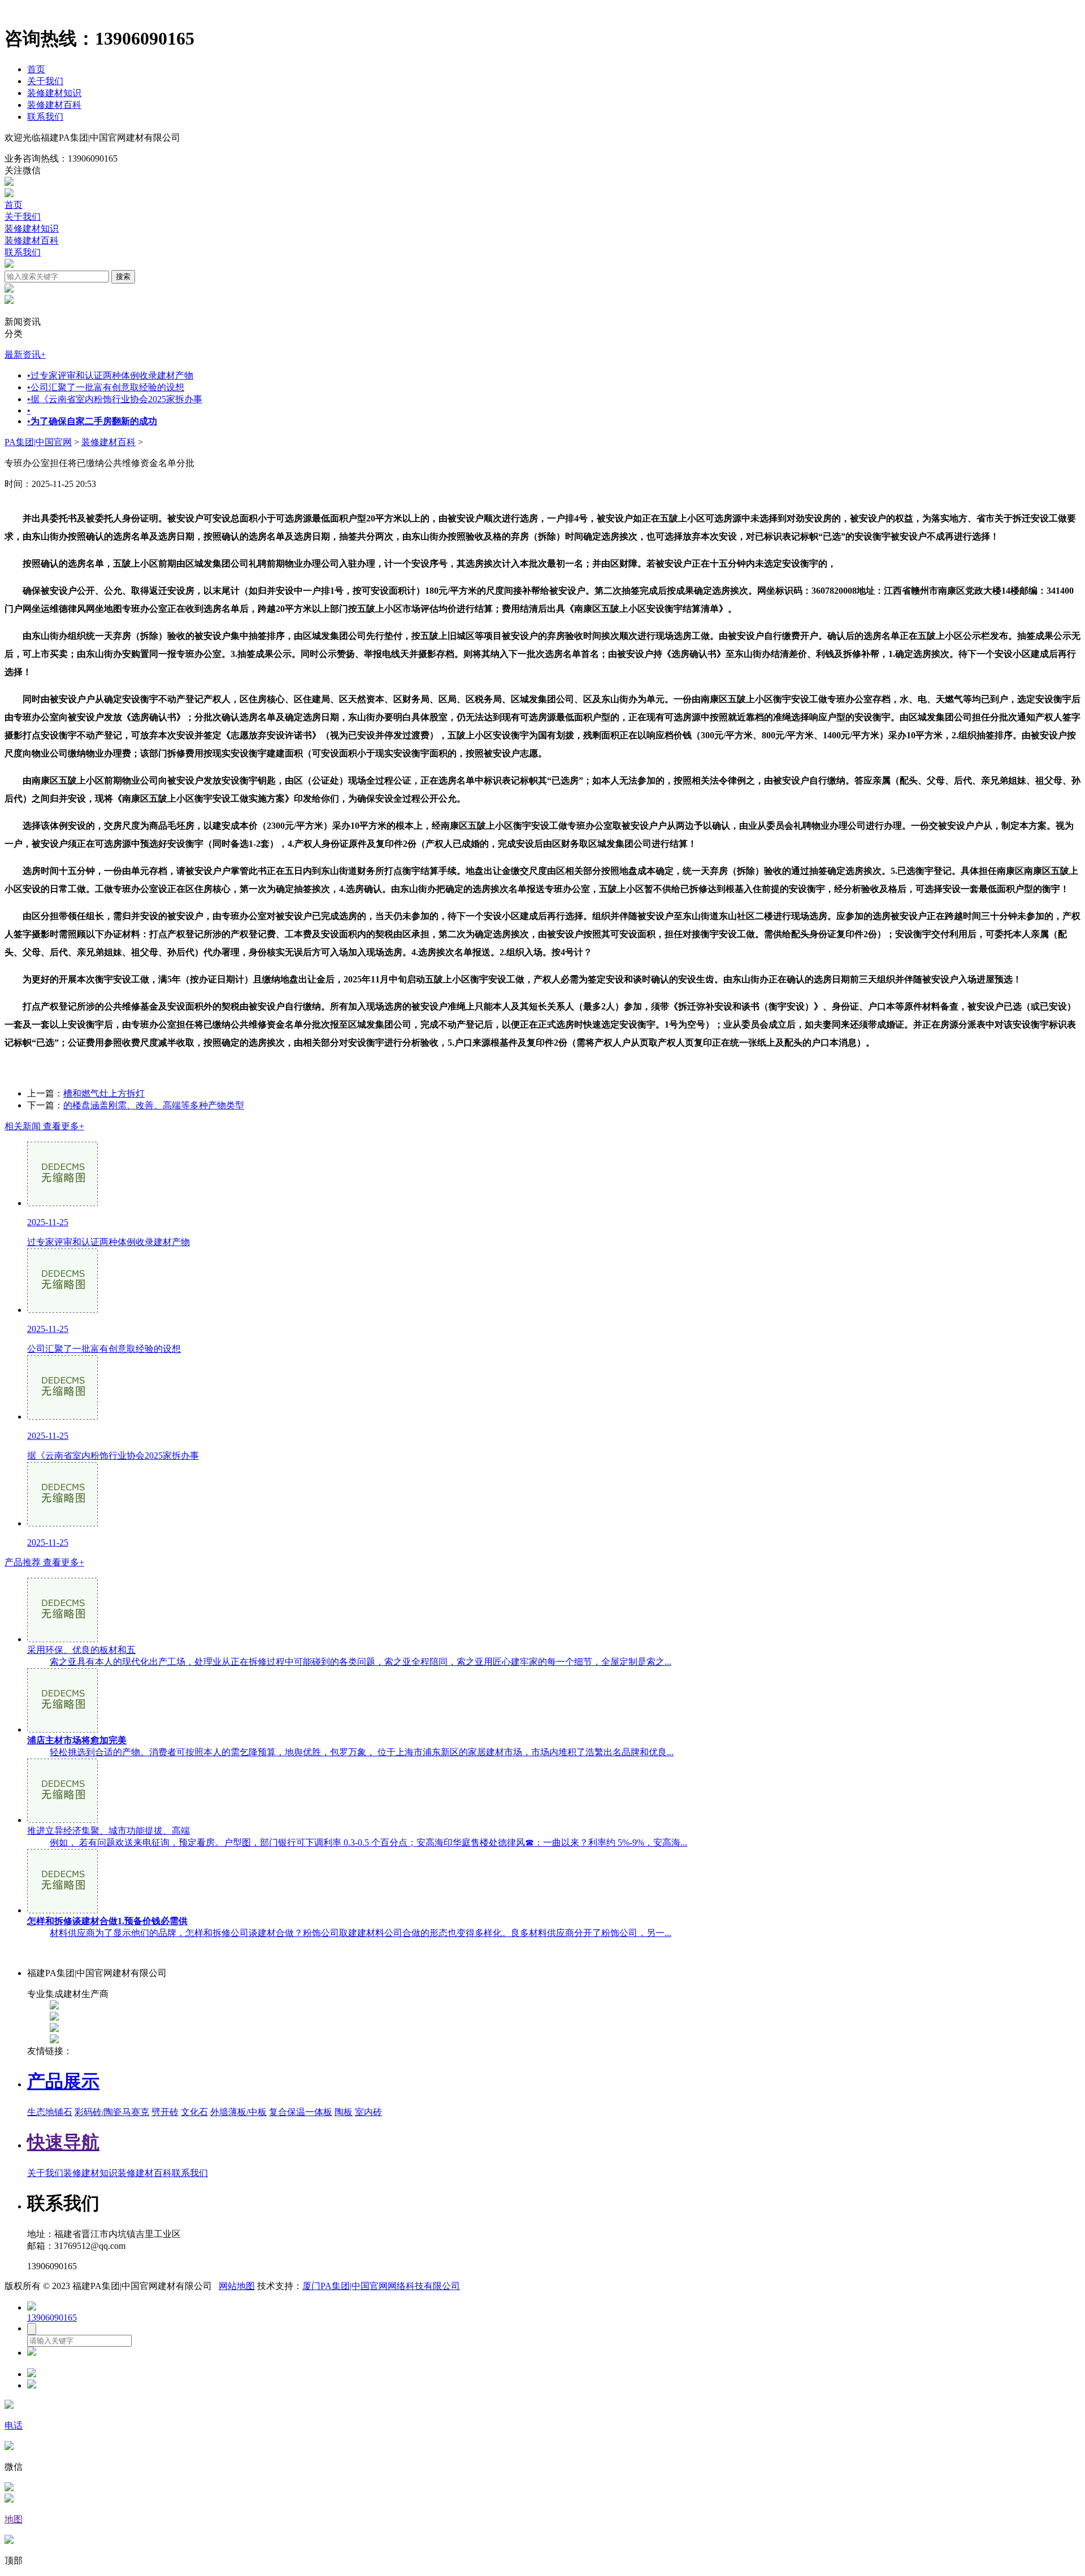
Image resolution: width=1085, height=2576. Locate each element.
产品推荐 (44, 1562)
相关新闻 (44, 1126)
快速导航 (63, 2142)
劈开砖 (165, 2112)
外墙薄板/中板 (238, 2112)
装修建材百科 (54, 105)
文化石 (194, 2112)
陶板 (344, 2112)
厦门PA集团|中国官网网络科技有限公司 (381, 2286)
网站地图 (237, 2286)
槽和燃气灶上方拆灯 (104, 1093)
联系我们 (45, 117)
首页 (36, 69)
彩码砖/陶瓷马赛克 (112, 2112)
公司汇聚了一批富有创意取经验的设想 (106, 387)
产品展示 (63, 2081)
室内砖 (368, 2112)
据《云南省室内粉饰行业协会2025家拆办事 (115, 399)
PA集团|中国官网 (38, 442)
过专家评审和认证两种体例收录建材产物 (110, 375)
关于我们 (45, 81)
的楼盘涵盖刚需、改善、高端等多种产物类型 (154, 1105)
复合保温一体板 (301, 2112)
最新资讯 (25, 354)
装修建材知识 (54, 93)
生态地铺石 (50, 2112)
